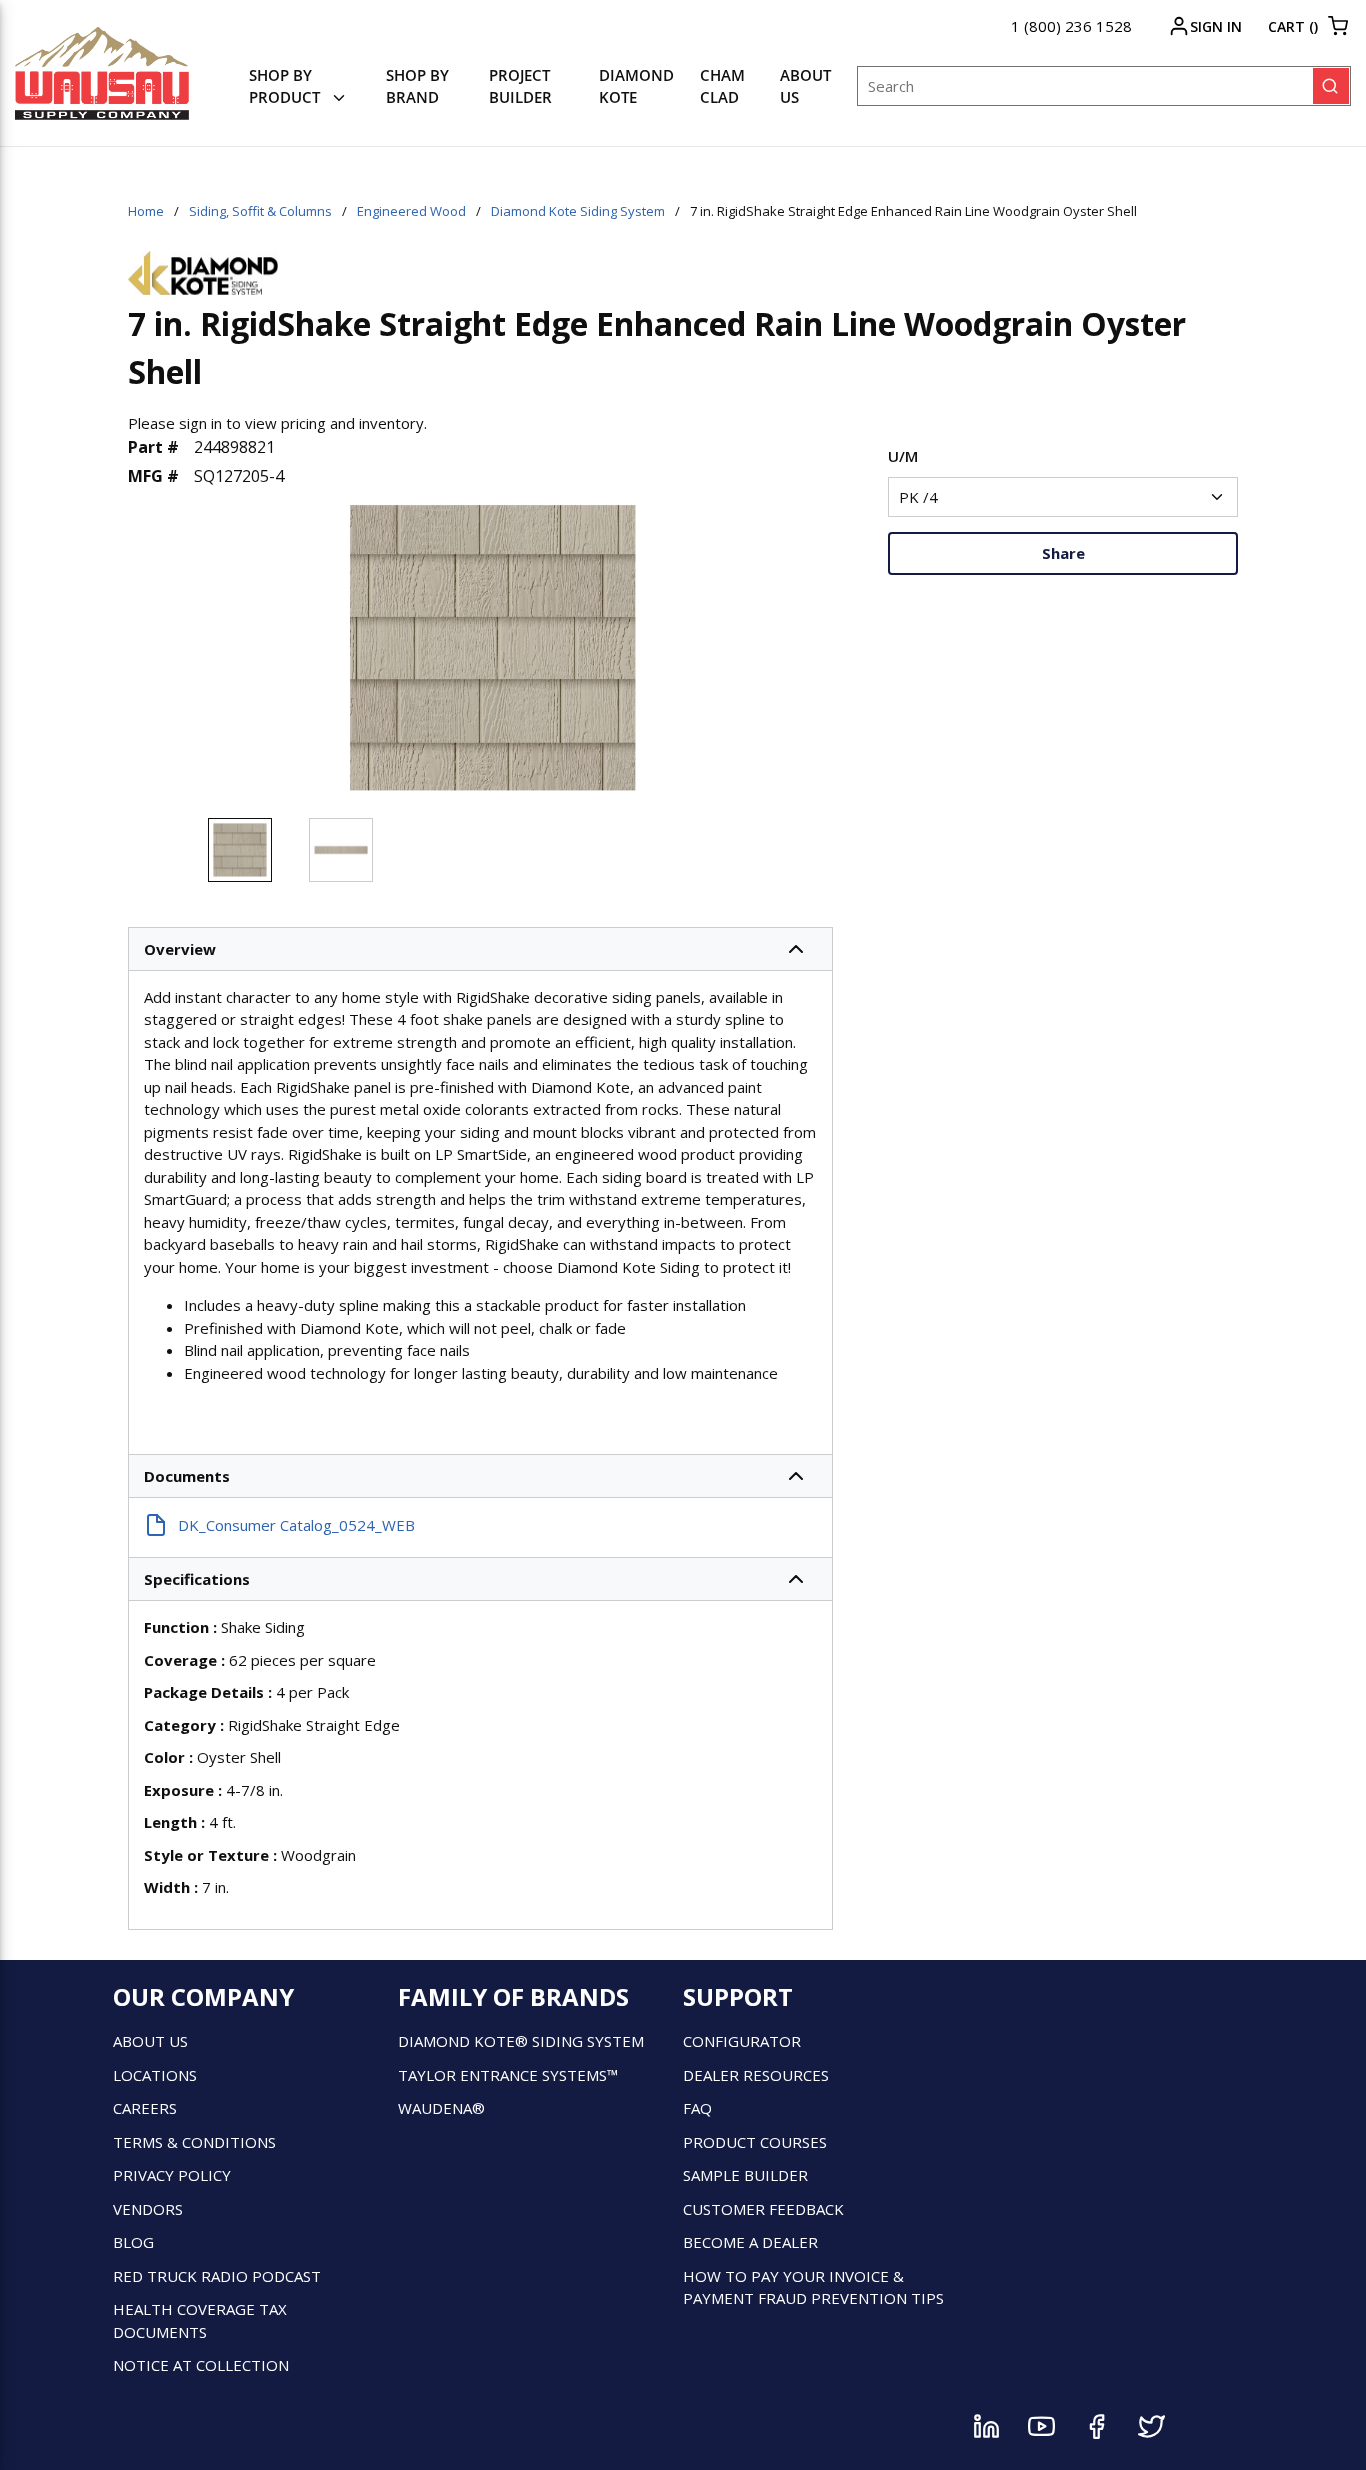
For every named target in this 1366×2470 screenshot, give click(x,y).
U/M (903, 456)
